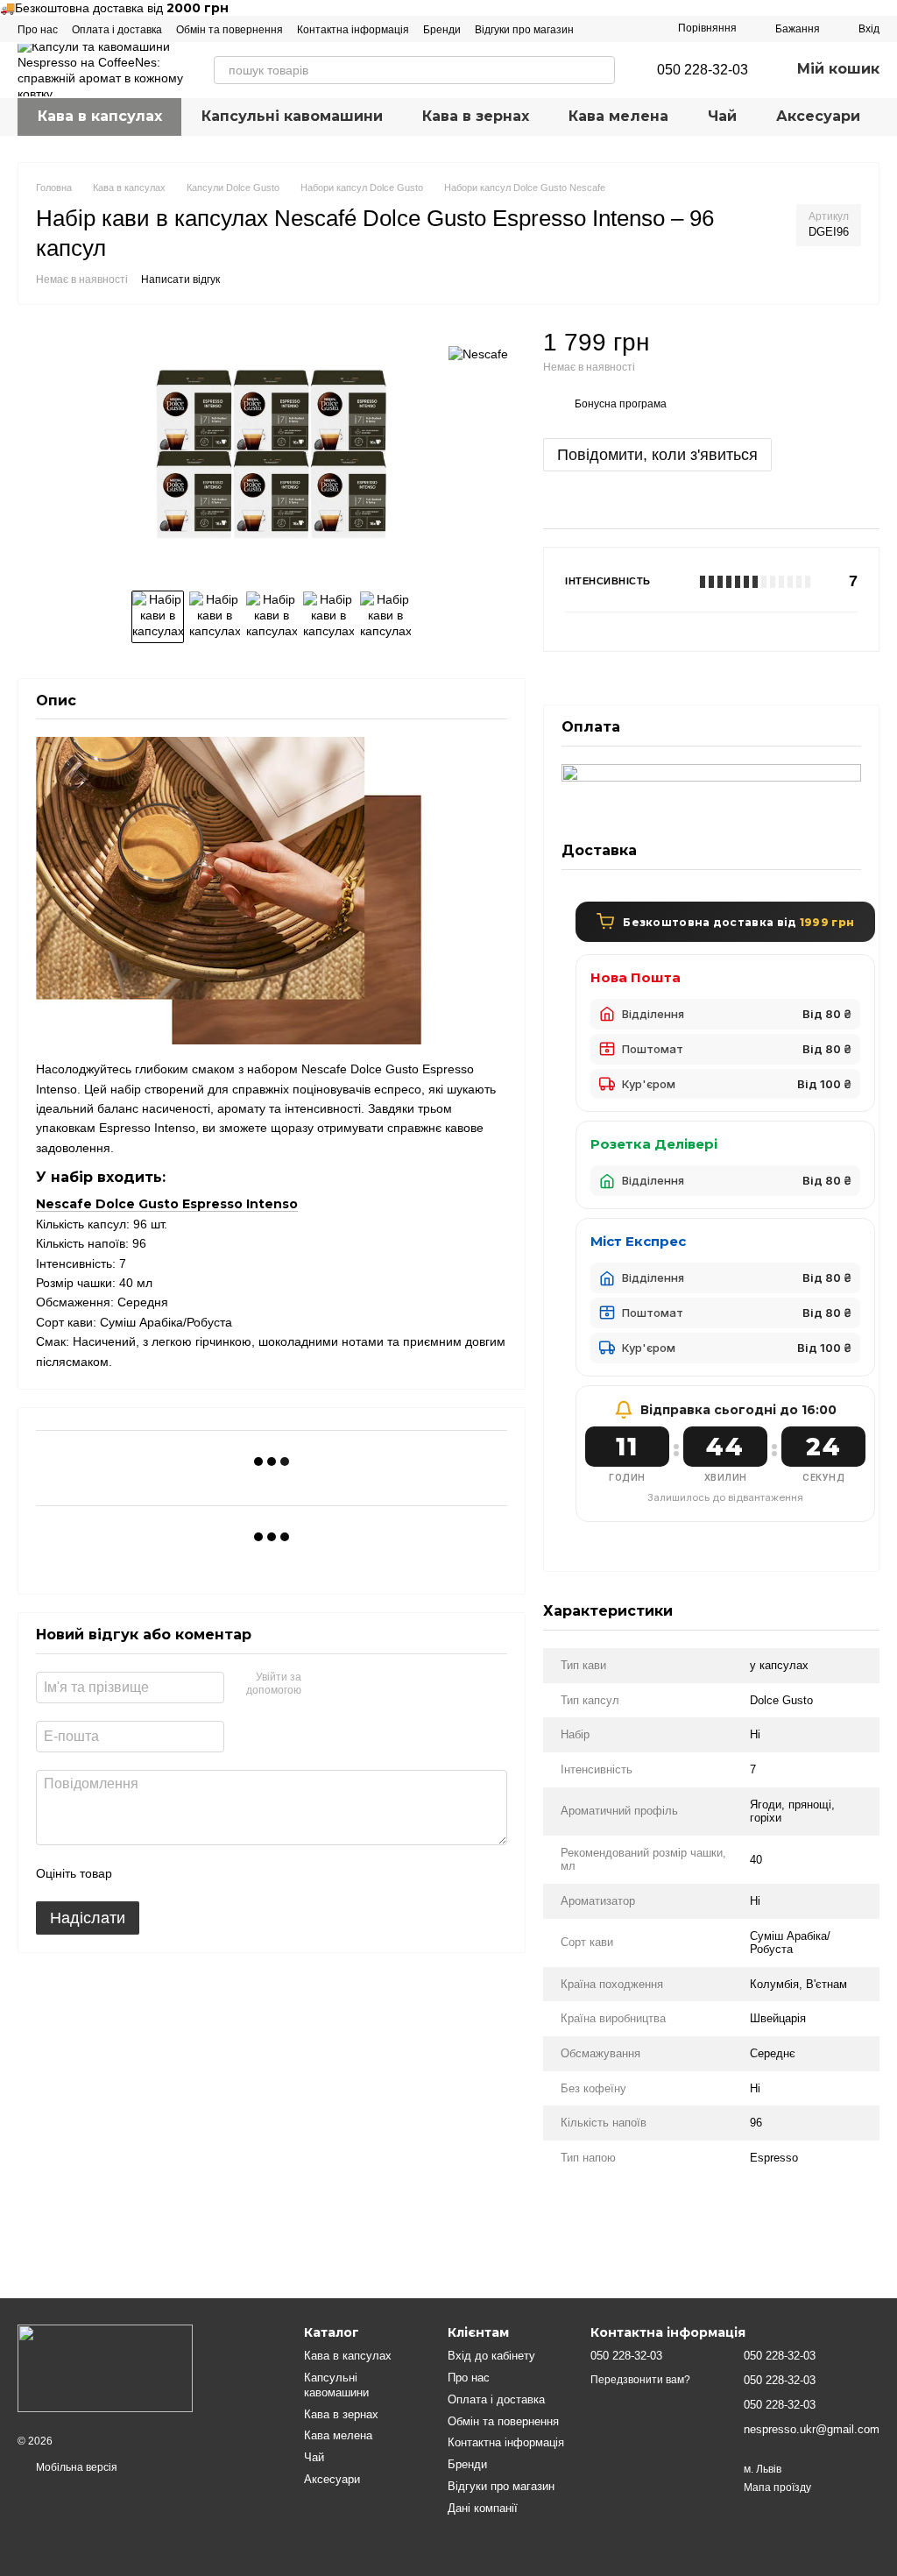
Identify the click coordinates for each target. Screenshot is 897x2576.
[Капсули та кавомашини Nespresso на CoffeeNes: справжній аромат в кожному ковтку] (105, 2367)
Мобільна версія (75, 2467)
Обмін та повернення (230, 30)
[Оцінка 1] (141, 1873)
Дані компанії (483, 2508)
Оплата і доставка (117, 30)
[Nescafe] (478, 353)
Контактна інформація (353, 30)
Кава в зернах (476, 116)
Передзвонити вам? (640, 2380)
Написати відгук (180, 280)
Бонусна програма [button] (621, 404)
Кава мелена (618, 116)
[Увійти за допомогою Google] (349, 1685)
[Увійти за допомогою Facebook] (321, 1685)
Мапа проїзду (777, 2488)
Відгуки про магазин (524, 30)
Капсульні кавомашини (292, 116)
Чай (722, 116)
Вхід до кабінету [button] (491, 2356)
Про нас (38, 30)
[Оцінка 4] (225, 1873)
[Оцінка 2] (169, 1873)
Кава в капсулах (100, 116)
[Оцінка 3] (197, 1873)
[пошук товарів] (601, 70)
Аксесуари (818, 116)
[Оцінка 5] (253, 1873)
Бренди (442, 30)
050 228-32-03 (703, 70)
